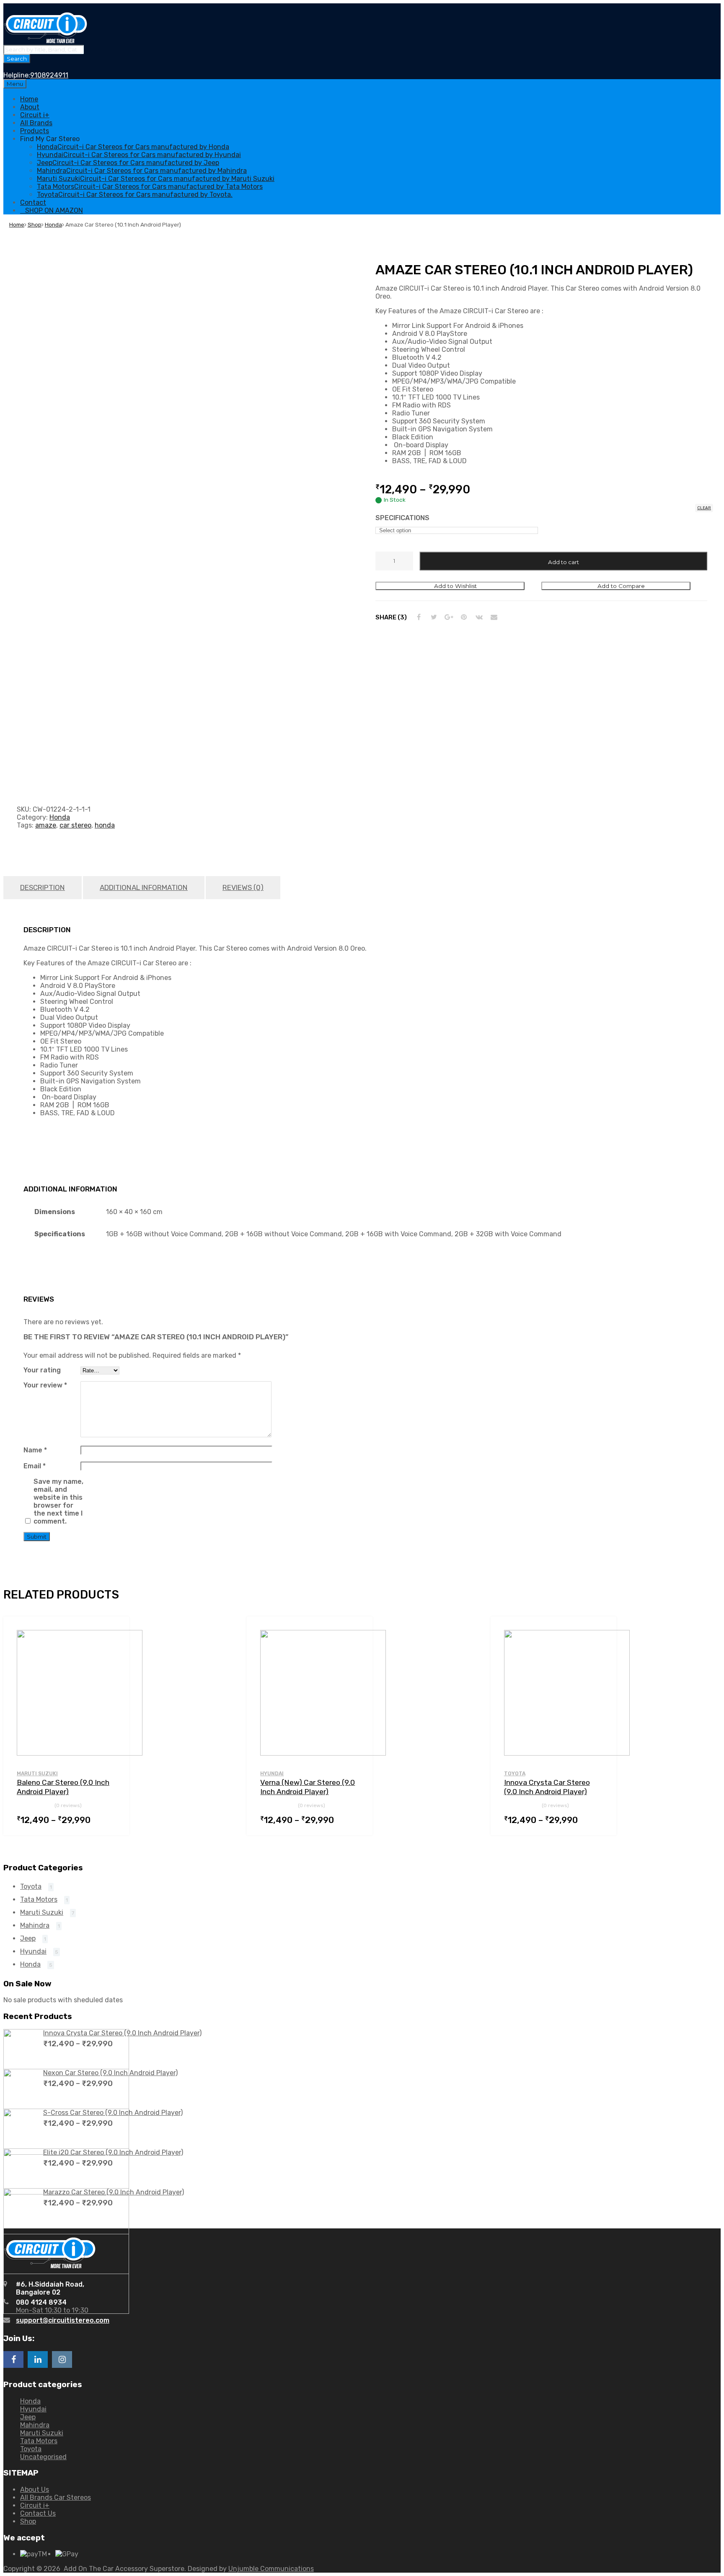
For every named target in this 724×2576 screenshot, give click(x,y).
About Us (35, 2490)
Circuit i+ (35, 115)
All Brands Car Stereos (56, 2497)
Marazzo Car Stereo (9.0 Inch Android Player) (114, 2192)
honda (105, 825)
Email (35, 1466)
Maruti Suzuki (37, 1774)
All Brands (36, 123)
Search (17, 59)
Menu (15, 84)
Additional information (144, 887)
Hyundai (272, 1774)
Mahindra (35, 1925)
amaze (46, 825)
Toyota (515, 1774)
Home (29, 99)
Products (35, 131)
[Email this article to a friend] (494, 617)
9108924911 (49, 75)
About (30, 107)
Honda (53, 224)
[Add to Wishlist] (115, 1633)
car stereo (75, 825)
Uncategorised (43, 2457)
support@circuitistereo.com (63, 2320)
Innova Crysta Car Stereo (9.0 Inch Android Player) (122, 2033)
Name (35, 1450)
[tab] (43, 888)
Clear (704, 508)
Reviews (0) (243, 887)
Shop (35, 224)
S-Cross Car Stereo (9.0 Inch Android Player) (113, 2113)
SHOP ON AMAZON (54, 210)
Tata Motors (39, 1899)
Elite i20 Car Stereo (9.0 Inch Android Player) (113, 2152)
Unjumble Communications (271, 2569)
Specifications (402, 518)
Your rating (42, 1370)
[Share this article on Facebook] (419, 617)
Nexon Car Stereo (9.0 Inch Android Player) (110, 2073)
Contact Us (38, 2513)
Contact (33, 202)
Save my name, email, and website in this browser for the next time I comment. (58, 1501)
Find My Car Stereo (50, 139)
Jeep (28, 1938)
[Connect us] (13, 2359)
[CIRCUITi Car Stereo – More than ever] (45, 41)
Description (43, 887)
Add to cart (564, 562)
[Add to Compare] (115, 1646)
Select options (111, 1819)
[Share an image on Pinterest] (464, 617)
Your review (45, 1385)
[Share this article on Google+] (449, 617)
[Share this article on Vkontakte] (479, 617)
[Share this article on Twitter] (434, 617)
